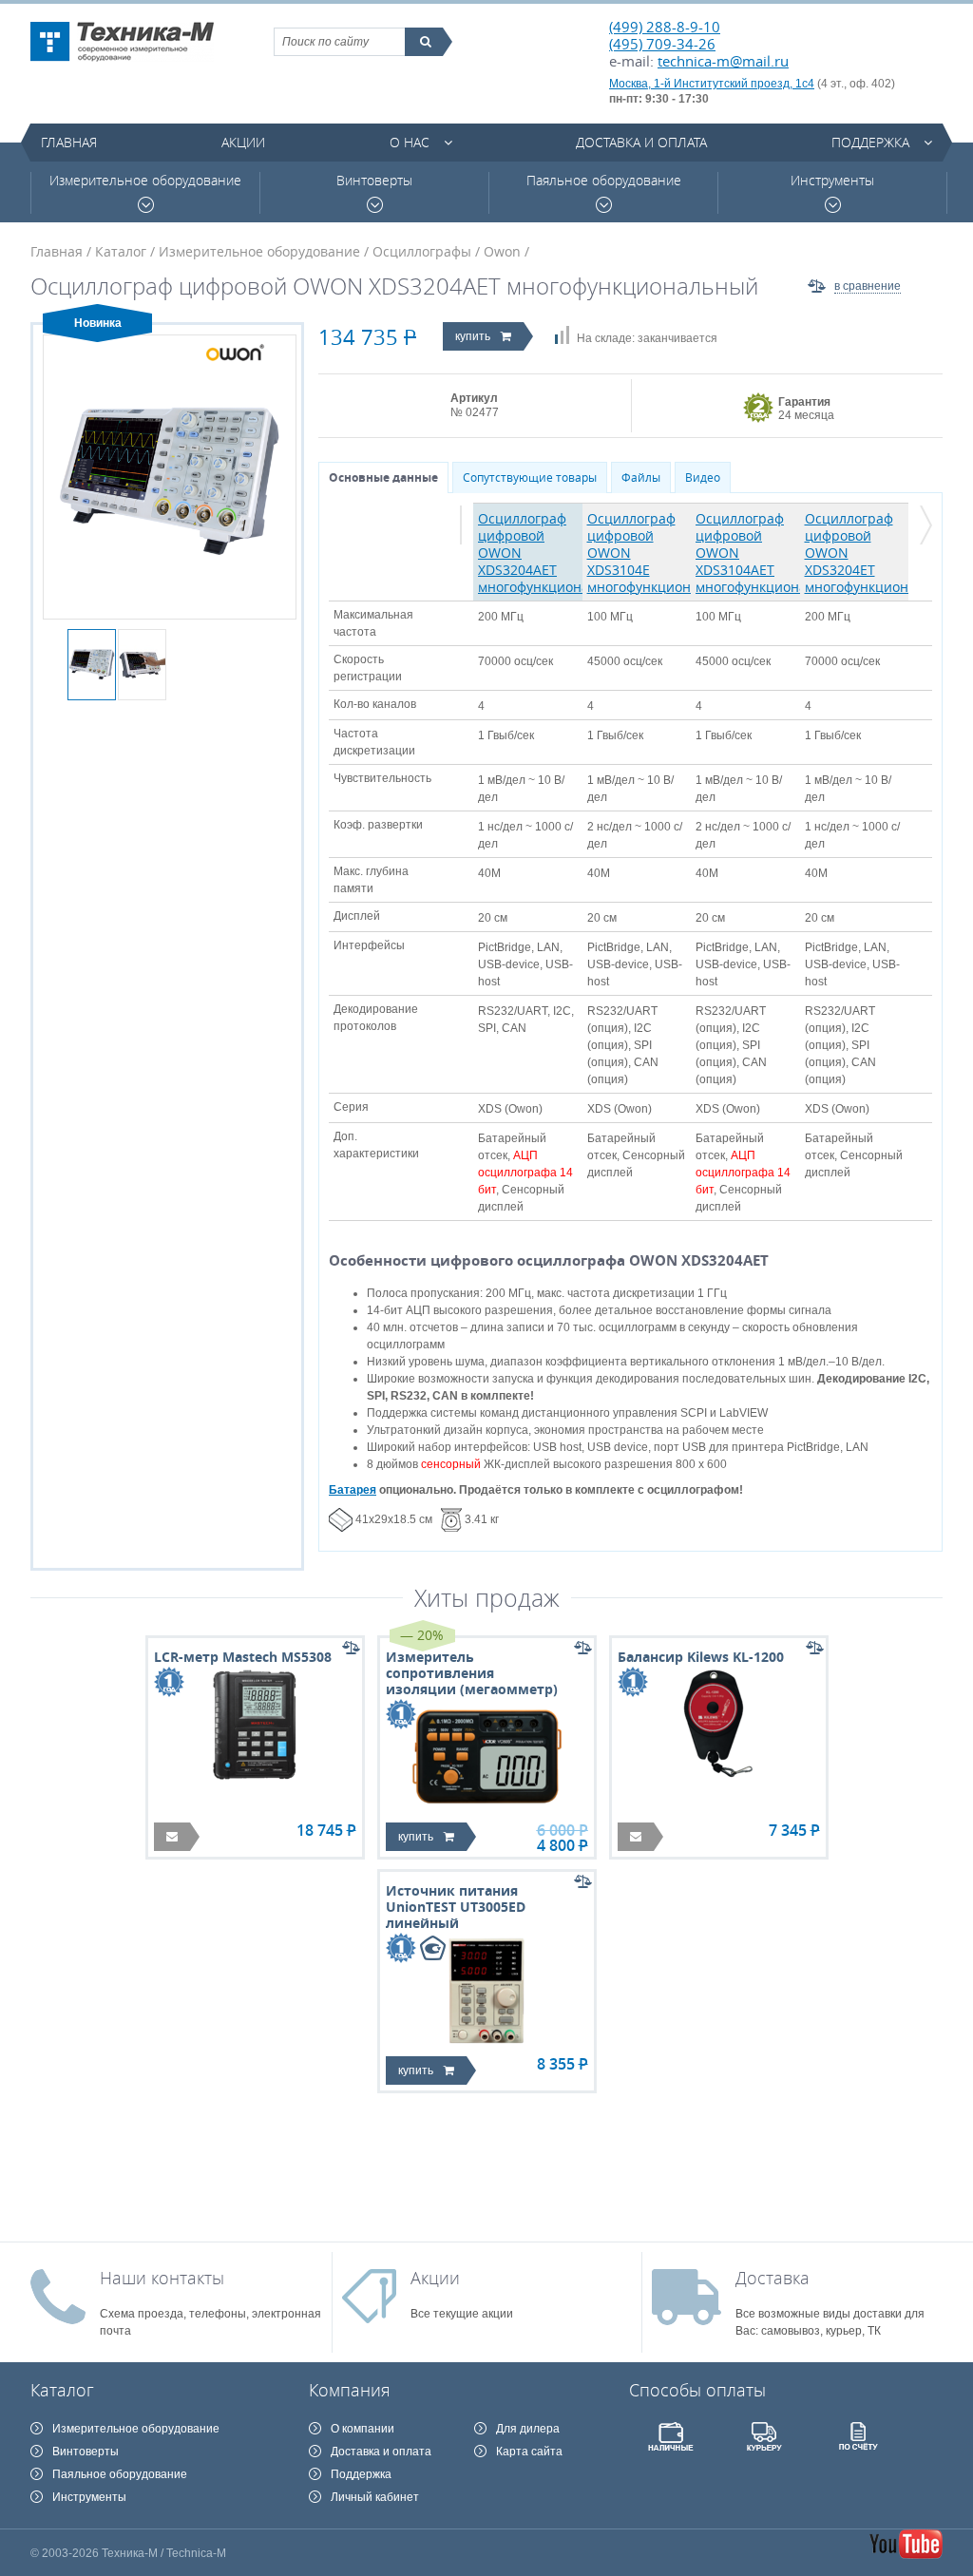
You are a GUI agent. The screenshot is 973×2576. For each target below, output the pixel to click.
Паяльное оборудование (604, 181)
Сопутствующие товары (530, 477)
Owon (502, 251)
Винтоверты (374, 181)
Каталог (121, 251)
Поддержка (870, 142)
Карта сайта (529, 2452)
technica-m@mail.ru (723, 61)
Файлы (641, 477)
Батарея (353, 1490)
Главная (69, 142)
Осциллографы (422, 251)
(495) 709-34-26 (662, 44)
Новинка (98, 323)
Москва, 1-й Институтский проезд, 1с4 (712, 84)
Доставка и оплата (641, 142)
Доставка (773, 2278)
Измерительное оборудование (145, 181)
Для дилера (528, 2429)
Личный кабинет (375, 2497)
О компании (362, 2429)
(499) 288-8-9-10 (665, 27)
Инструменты (832, 181)
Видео (703, 477)
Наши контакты (162, 2278)
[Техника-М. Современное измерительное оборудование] (122, 42)
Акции (243, 142)
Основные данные (383, 477)
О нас (410, 142)
